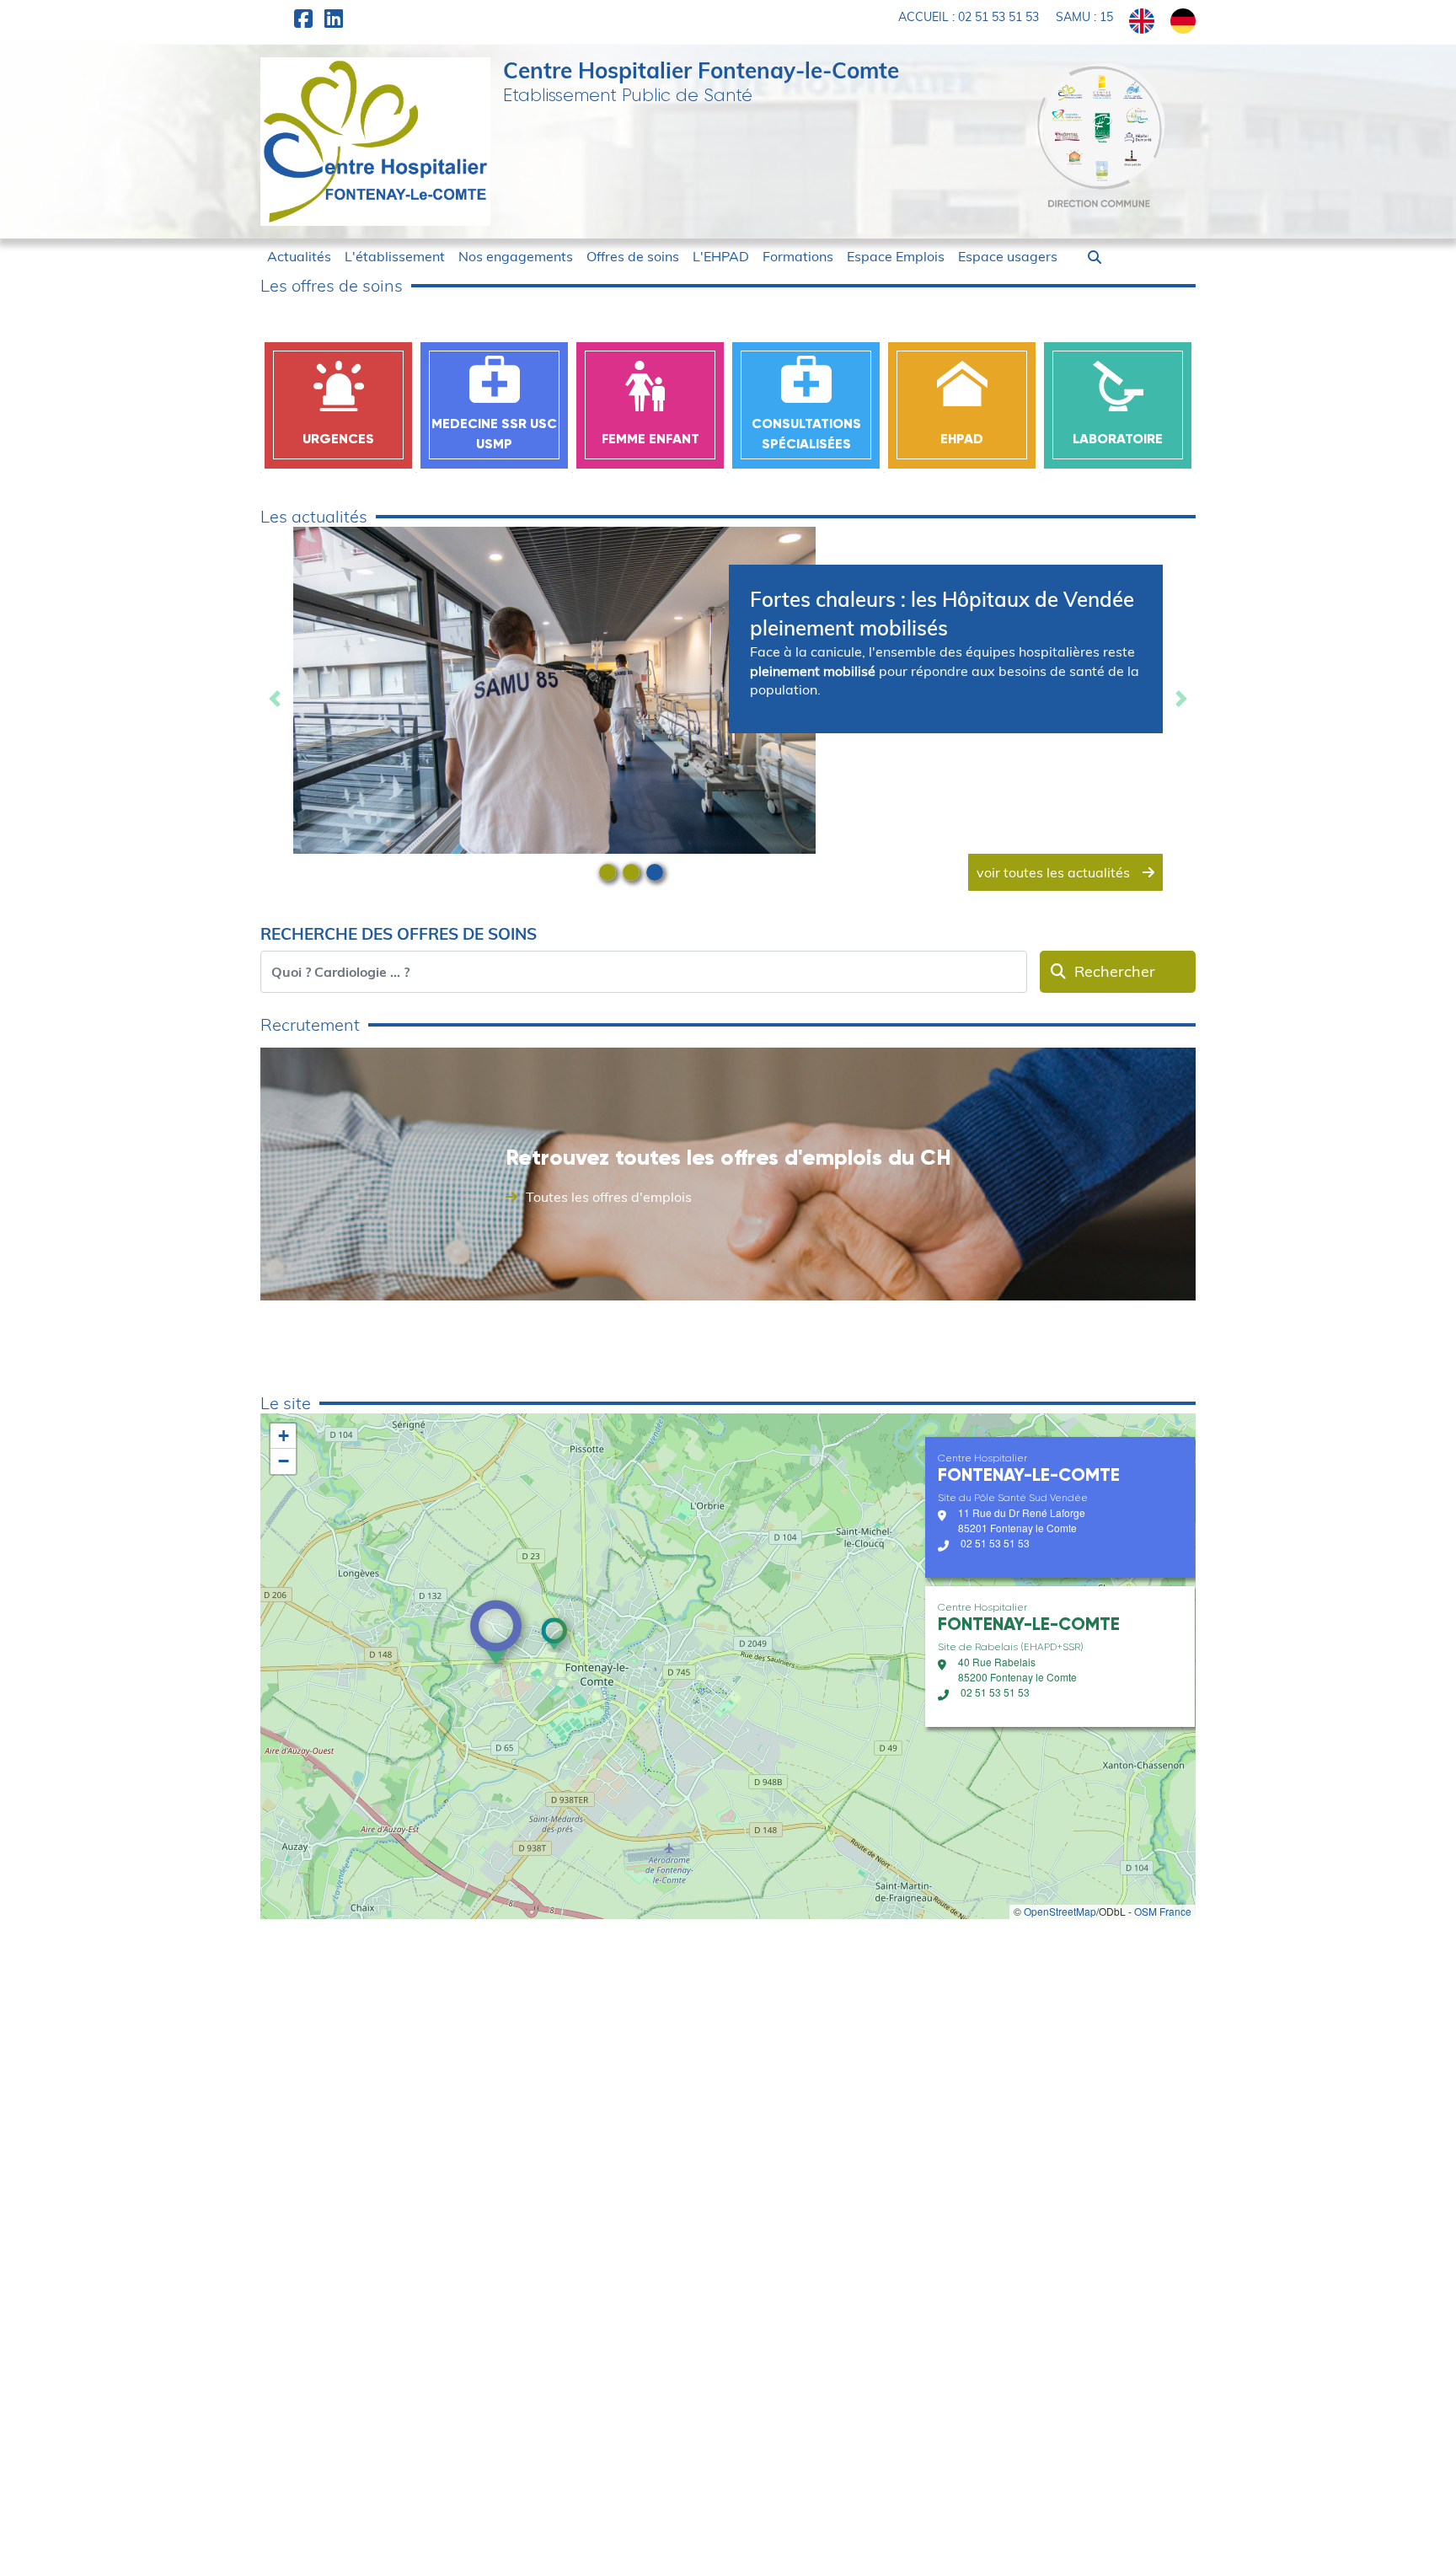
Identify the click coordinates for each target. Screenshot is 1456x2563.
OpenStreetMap (1060, 1911)
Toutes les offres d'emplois (609, 1197)
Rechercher (1115, 971)
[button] (1095, 257)
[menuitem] (299, 256)
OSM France (1163, 1911)
